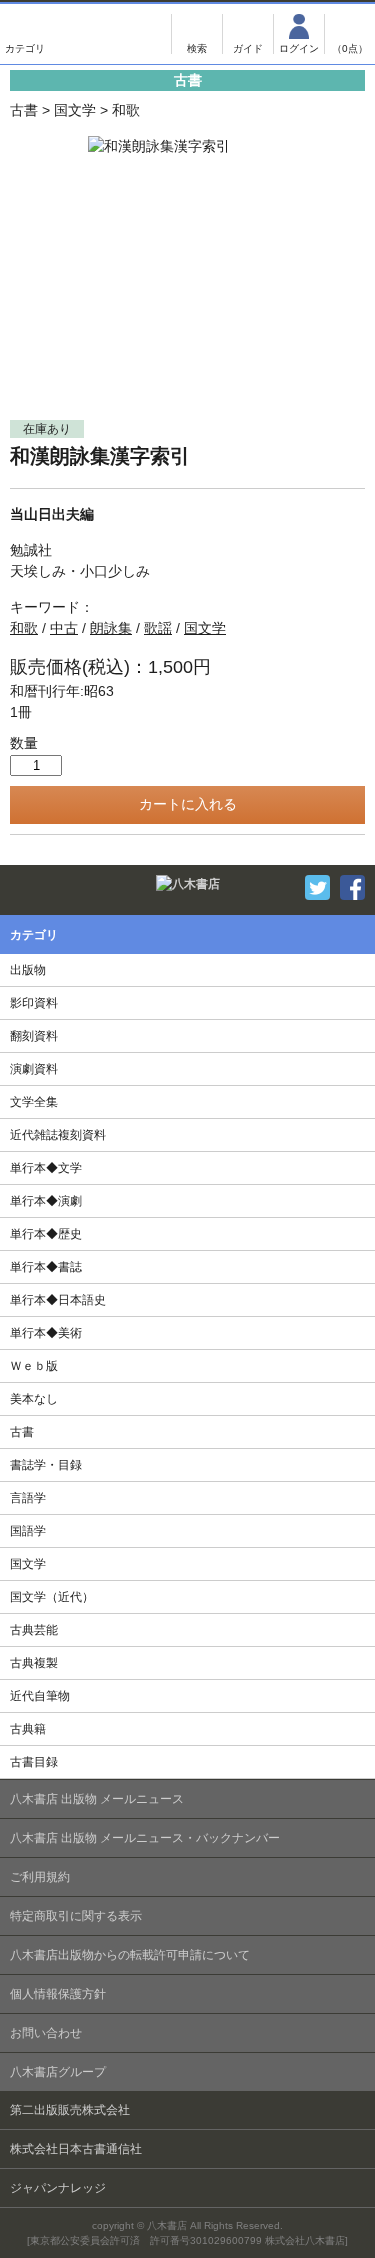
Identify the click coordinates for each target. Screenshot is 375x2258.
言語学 (28, 1498)
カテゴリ (25, 34)
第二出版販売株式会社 (70, 2110)
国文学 (75, 110)
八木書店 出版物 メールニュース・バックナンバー (145, 1838)
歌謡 (158, 628)
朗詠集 (111, 628)
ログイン (299, 34)
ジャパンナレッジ (58, 2188)
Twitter (317, 887)
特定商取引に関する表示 (76, 1916)
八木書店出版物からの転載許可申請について (130, 1955)
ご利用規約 (40, 1877)
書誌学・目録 (46, 1465)
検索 (197, 34)
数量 (24, 743)
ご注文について (248, 34)
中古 (64, 628)
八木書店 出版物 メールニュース (97, 1799)
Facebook (352, 887)
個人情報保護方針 (58, 1994)
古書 (24, 110)
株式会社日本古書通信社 (76, 2149)
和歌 (126, 110)
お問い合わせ (46, 2033)
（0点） (350, 48)
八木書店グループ (58, 2072)
